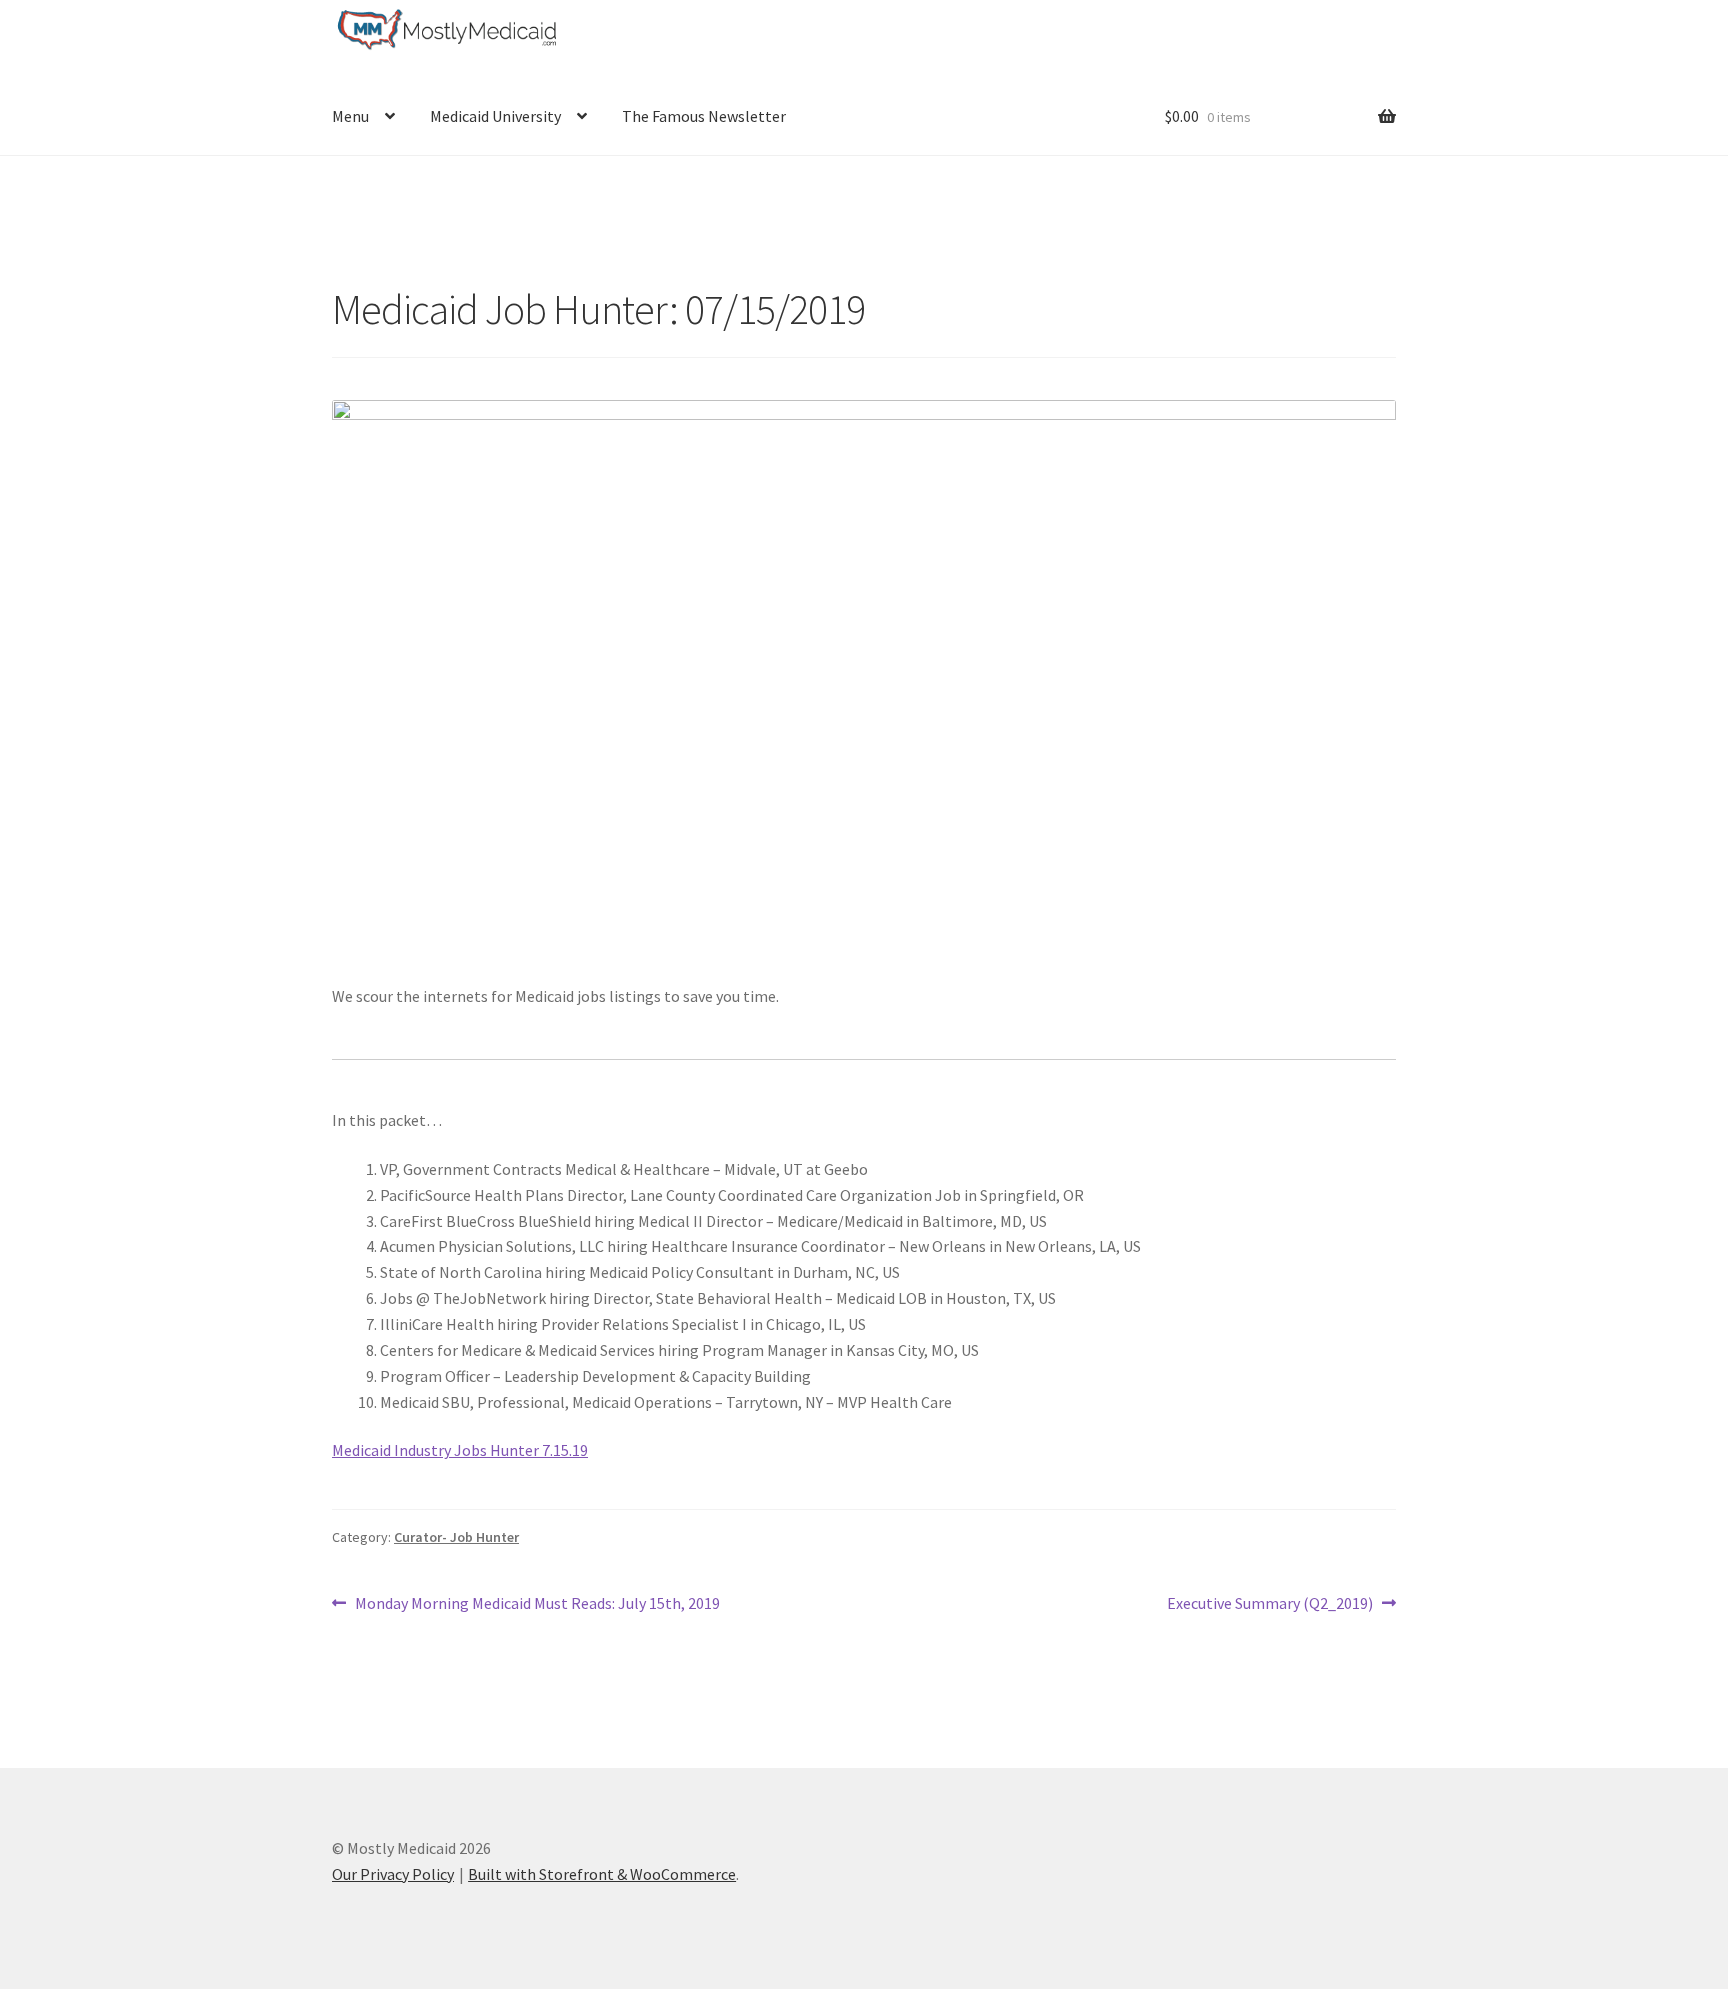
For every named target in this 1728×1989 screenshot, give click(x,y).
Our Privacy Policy (393, 1874)
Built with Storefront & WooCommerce (602, 1874)
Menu (350, 116)
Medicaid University (495, 116)
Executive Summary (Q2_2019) (1270, 1604)
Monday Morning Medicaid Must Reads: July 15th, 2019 (537, 1604)
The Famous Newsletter (704, 116)
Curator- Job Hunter (456, 1537)
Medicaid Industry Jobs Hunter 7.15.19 (460, 1450)
